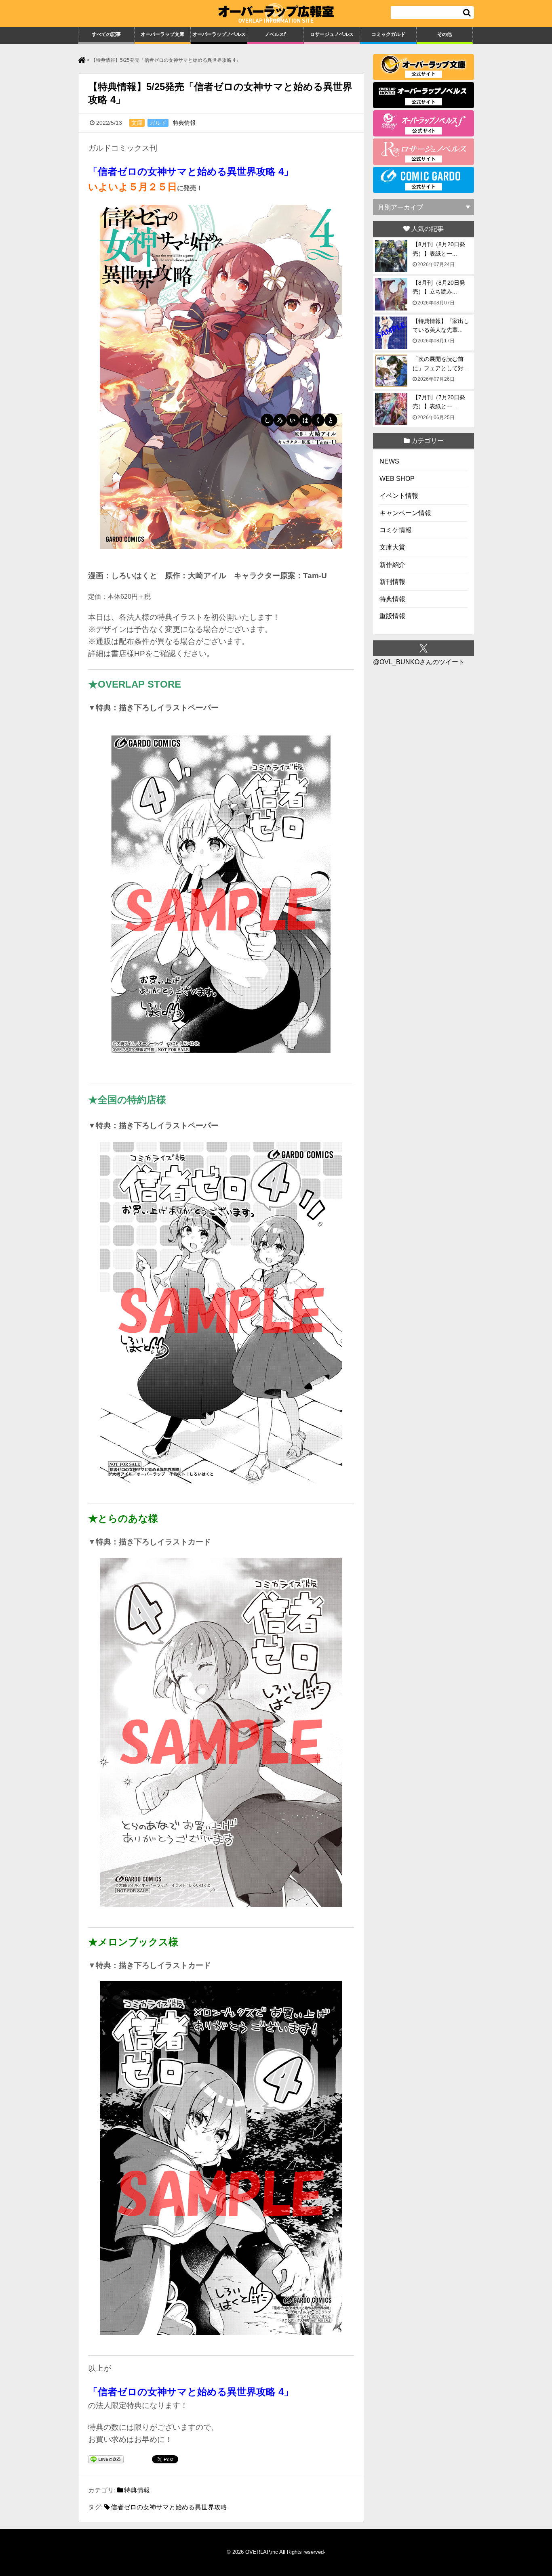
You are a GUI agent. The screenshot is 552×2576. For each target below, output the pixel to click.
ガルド (158, 123)
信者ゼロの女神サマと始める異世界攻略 (169, 2507)
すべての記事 (106, 34)
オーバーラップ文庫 (162, 34)
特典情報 (184, 123)
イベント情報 (399, 496)
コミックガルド (388, 34)
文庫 (137, 123)
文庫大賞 (392, 547)
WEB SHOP (397, 479)
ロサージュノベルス (332, 34)
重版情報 (392, 616)
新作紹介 (392, 565)
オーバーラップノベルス (219, 34)
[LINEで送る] (106, 2460)
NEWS (389, 461)
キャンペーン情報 (405, 513)
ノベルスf (275, 34)
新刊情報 (392, 582)
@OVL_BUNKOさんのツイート (419, 662)
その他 (445, 34)
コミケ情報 (396, 530)
